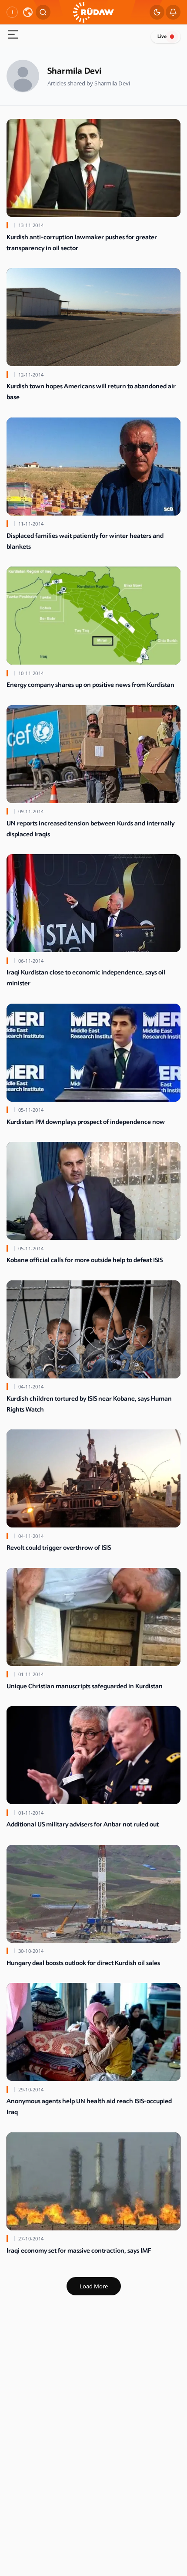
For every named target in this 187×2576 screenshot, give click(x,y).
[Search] (43, 12)
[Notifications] (173, 12)
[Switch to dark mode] (157, 12)
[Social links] (12, 12)
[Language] (28, 12)
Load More (94, 2286)
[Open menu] (13, 36)
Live (162, 36)
